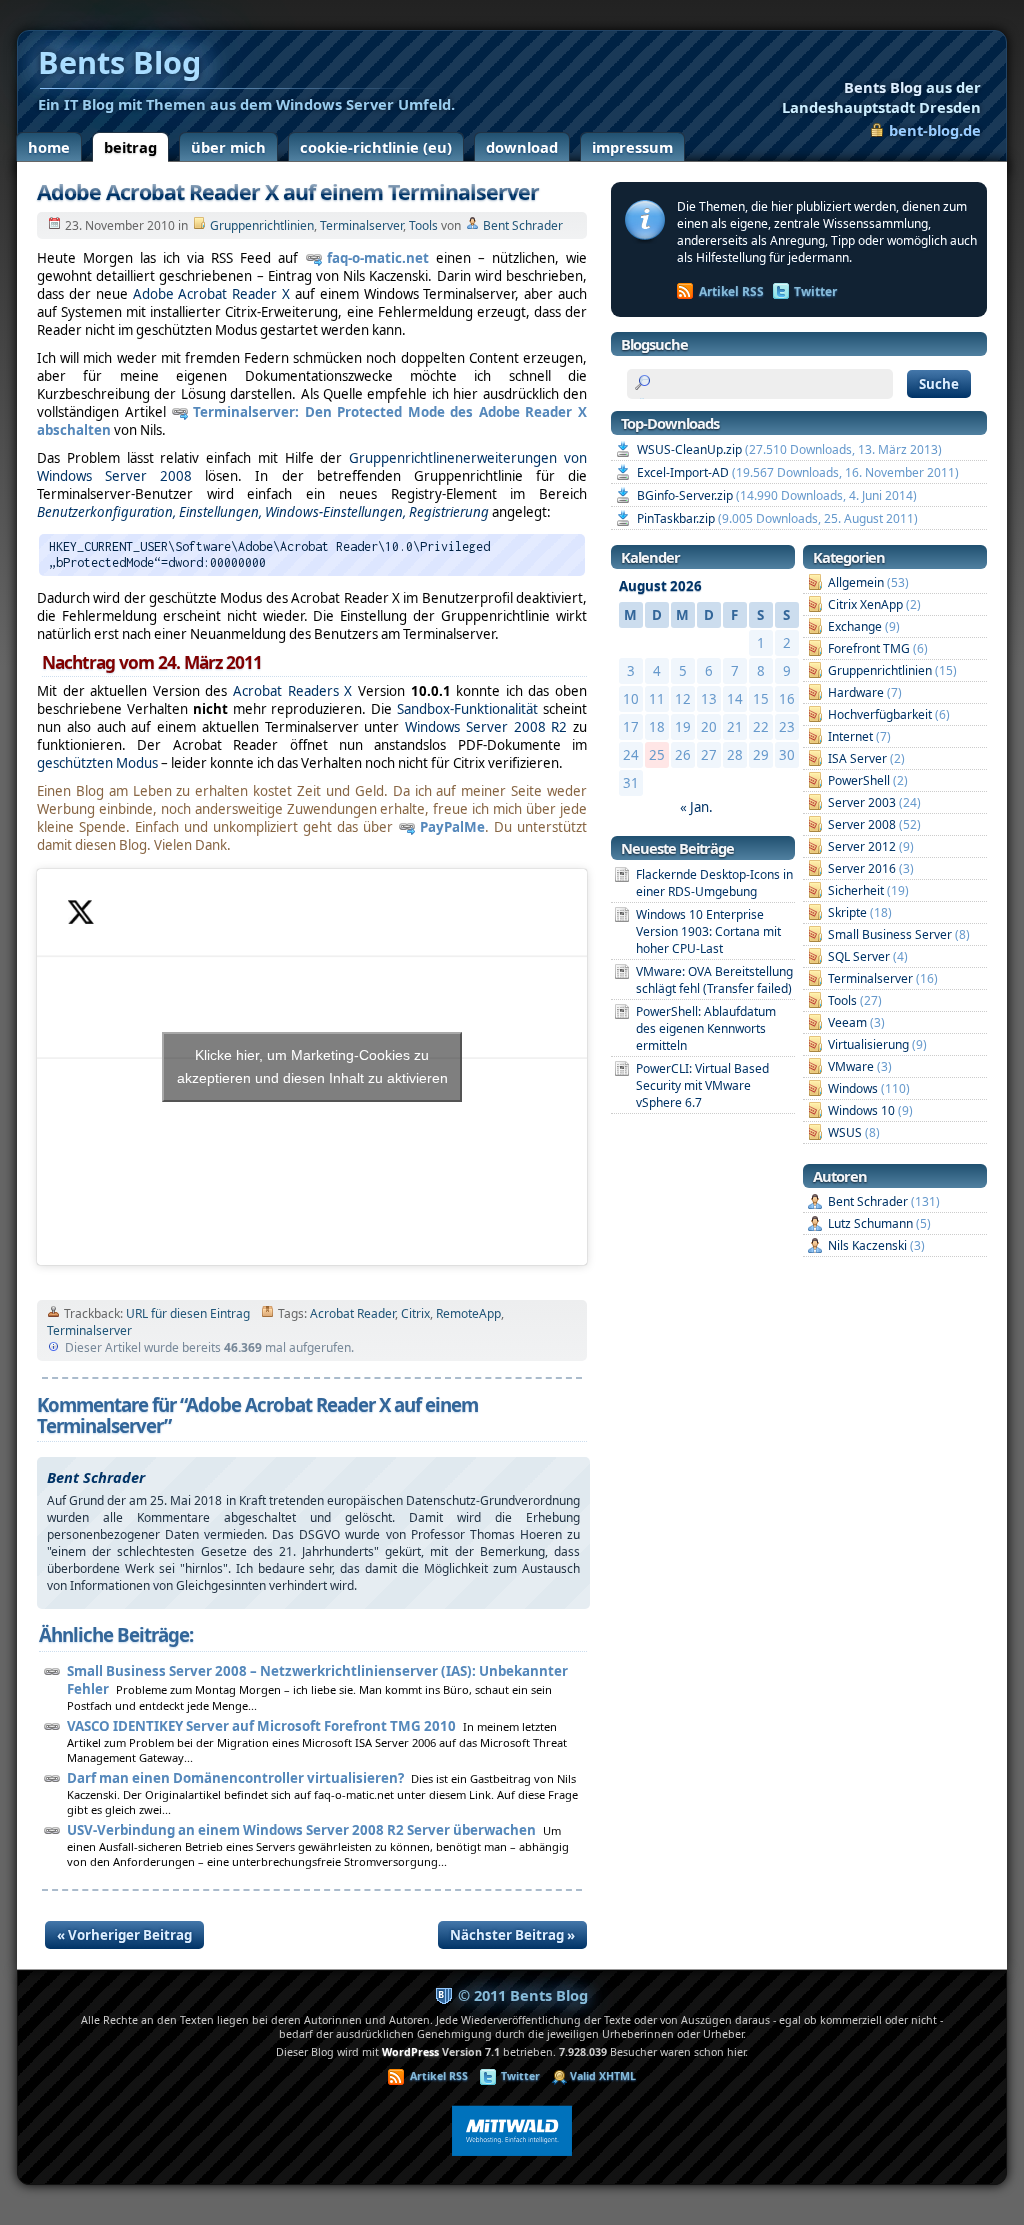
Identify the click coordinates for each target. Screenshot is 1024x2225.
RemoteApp (468, 1313)
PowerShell (859, 780)
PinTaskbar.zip (676, 518)
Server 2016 (862, 868)
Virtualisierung (868, 1044)
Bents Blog (881, 97)
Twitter (815, 291)
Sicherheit (856, 890)
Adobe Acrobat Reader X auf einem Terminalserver (288, 191)
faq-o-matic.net (378, 258)
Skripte (847, 912)
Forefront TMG (869, 648)
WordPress (410, 2052)
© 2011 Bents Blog (523, 1995)
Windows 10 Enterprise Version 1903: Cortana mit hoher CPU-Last (708, 931)
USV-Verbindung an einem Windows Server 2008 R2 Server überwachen (301, 1830)
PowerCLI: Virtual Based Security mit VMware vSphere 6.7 (702, 1085)
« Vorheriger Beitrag (124, 1935)
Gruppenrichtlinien (262, 225)
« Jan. (696, 807)
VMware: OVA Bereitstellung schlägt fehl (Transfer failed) (714, 980)
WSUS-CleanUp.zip (689, 449)
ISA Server (857, 758)
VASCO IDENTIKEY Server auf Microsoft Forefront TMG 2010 (261, 1726)
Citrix (415, 1313)
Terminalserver (361, 225)
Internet (850, 736)
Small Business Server (890, 934)
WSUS (845, 1132)
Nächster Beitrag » (512, 1935)
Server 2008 (862, 824)
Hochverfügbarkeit (880, 714)
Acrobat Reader (352, 1313)
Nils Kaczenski (867, 1245)
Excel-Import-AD (683, 472)
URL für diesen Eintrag (188, 1313)
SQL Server (859, 956)
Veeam (847, 1022)
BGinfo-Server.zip (685, 495)
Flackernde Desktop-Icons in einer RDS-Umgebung (714, 883)
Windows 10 (861, 1110)
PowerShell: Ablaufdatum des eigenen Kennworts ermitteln (706, 1028)
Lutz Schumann (870, 1223)
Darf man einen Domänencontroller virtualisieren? (235, 1778)
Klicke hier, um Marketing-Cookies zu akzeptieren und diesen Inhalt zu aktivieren (312, 1066)
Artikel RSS (731, 291)
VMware (851, 1066)
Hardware (856, 692)
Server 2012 (862, 846)
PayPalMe (452, 827)
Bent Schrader (523, 225)
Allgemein (856, 582)
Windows (853, 1088)
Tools (423, 225)
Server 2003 (862, 802)
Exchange (855, 626)
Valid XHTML (603, 2076)
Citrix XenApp (865, 604)
